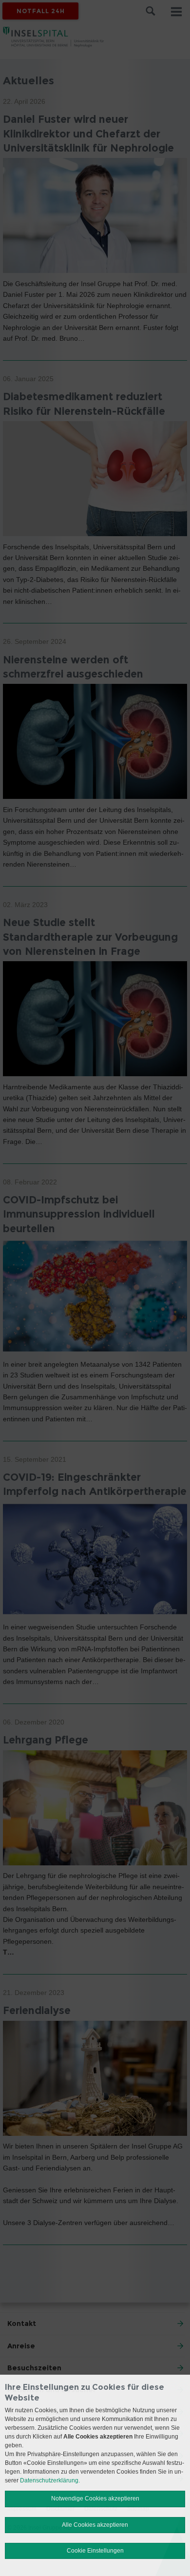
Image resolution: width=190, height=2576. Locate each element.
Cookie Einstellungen (95, 2551)
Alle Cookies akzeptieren (95, 2525)
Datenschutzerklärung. (50, 2480)
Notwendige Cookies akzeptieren (95, 2499)
